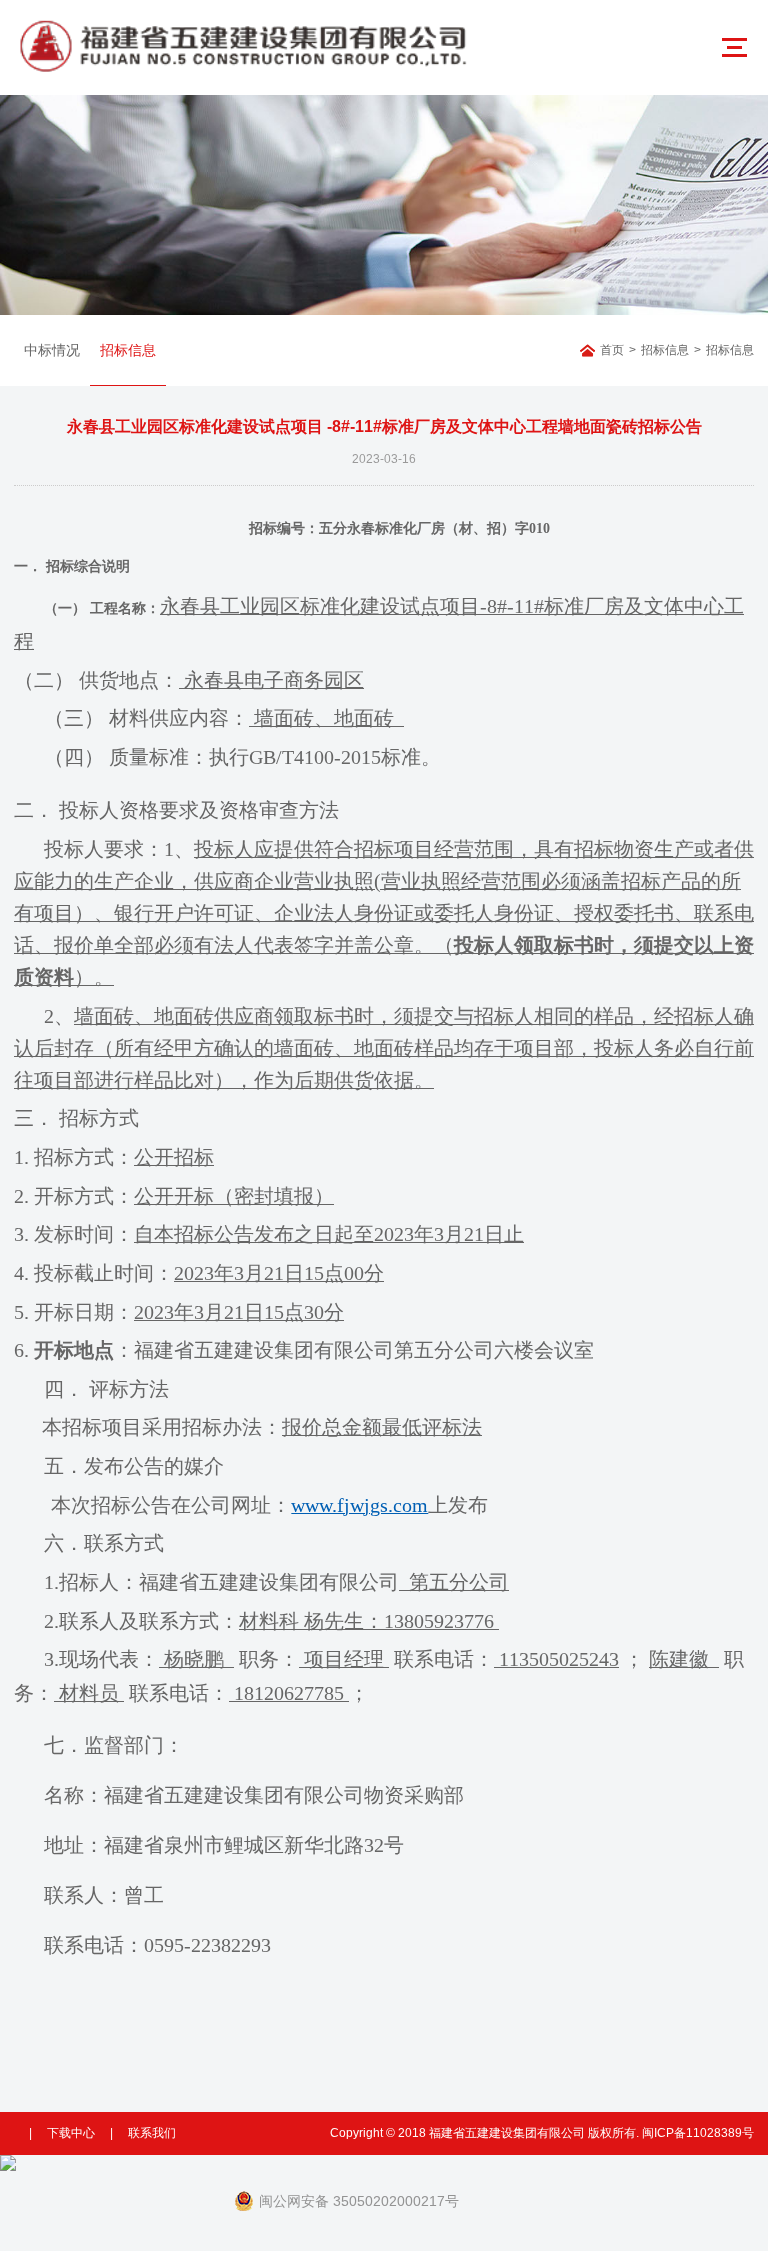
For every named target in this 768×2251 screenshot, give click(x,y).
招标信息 (128, 350)
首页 (612, 350)
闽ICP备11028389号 (698, 2133)
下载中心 (71, 2133)
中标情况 (52, 350)
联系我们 (152, 2133)
